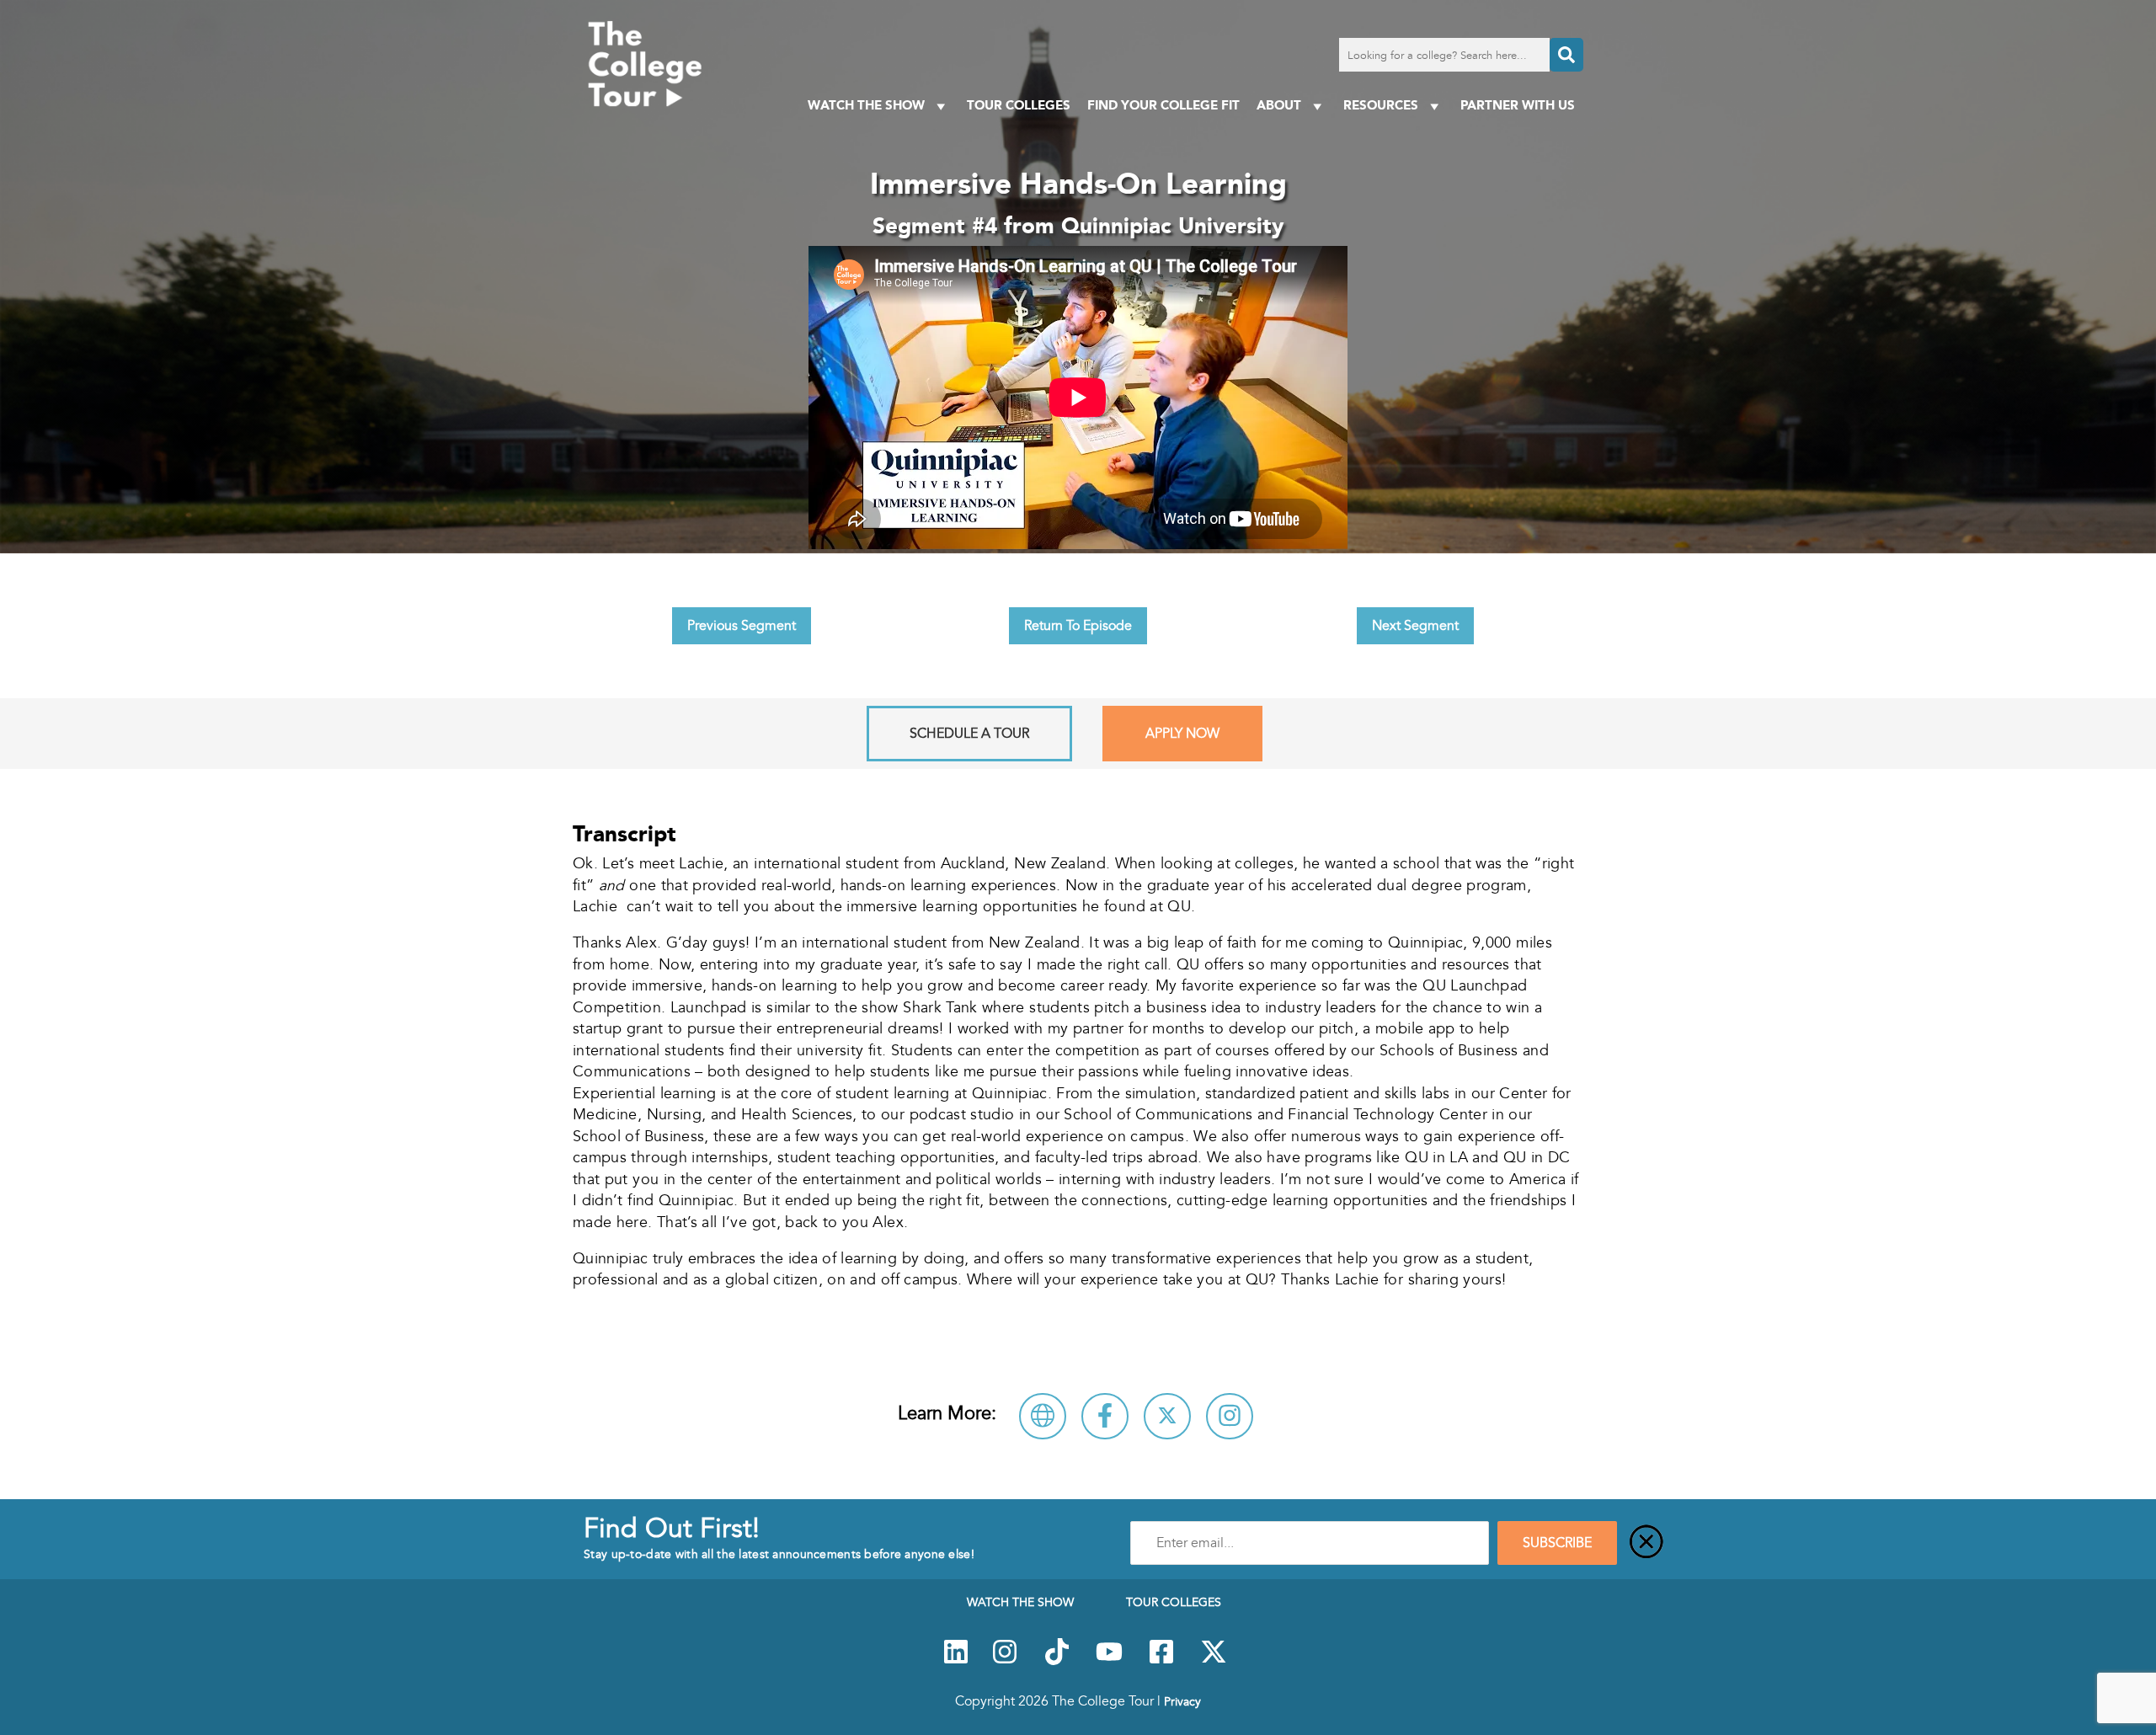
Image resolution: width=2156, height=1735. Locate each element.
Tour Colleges (1019, 105)
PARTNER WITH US (1518, 105)
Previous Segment (742, 626)
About (1279, 105)
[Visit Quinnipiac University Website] (1043, 1416)
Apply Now (1182, 734)
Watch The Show (866, 105)
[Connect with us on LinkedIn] (956, 1661)
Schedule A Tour (969, 734)
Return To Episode (1078, 626)
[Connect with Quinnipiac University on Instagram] (1230, 1416)
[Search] (1566, 55)
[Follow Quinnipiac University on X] (1167, 1416)
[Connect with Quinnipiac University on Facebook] (1105, 1416)
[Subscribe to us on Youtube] (1109, 1661)
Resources (1381, 105)
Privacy (1182, 1701)
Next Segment (1415, 626)
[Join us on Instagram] (1005, 1661)
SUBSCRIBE (1557, 1543)
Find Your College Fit (1163, 105)
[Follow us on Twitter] (1214, 1661)
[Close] (1646, 1543)
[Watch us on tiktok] (1057, 1661)
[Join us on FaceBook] (1161, 1661)
